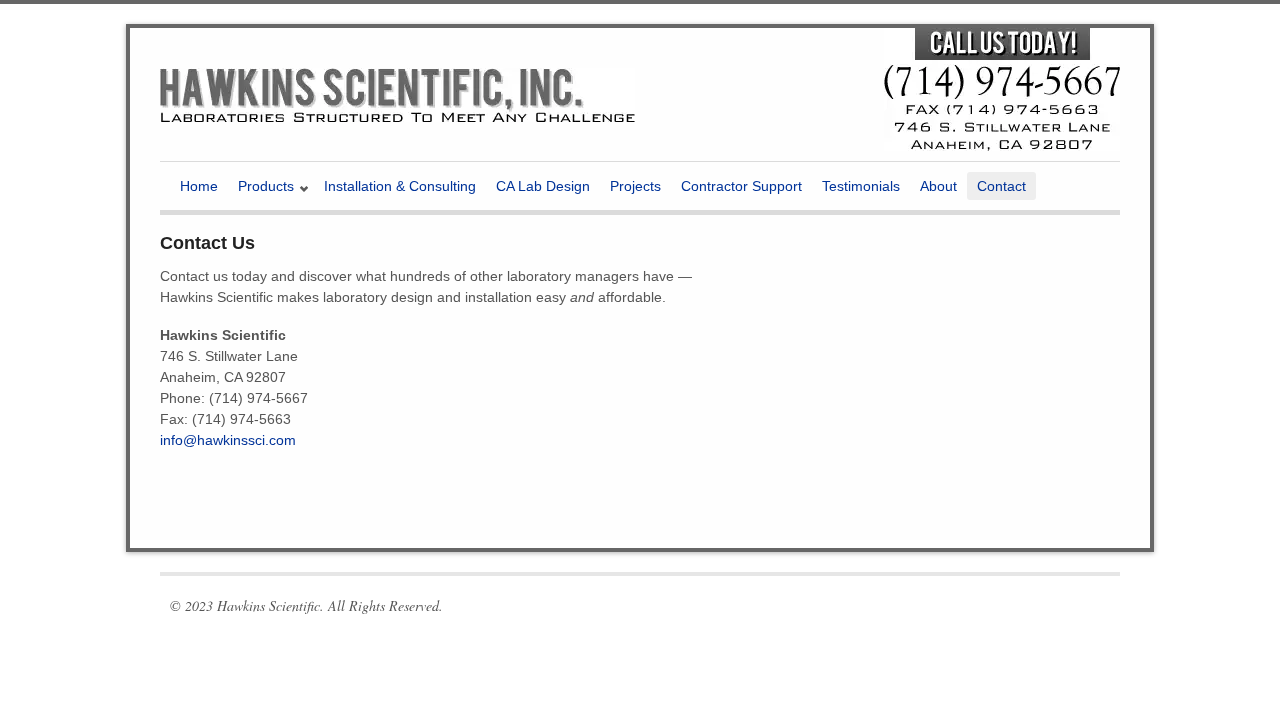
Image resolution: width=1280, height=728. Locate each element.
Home (199, 186)
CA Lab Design (543, 186)
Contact (1001, 186)
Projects (635, 186)
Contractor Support (741, 186)
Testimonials (861, 186)
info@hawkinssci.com (228, 440)
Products (261, 189)
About (938, 186)
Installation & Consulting (400, 186)
